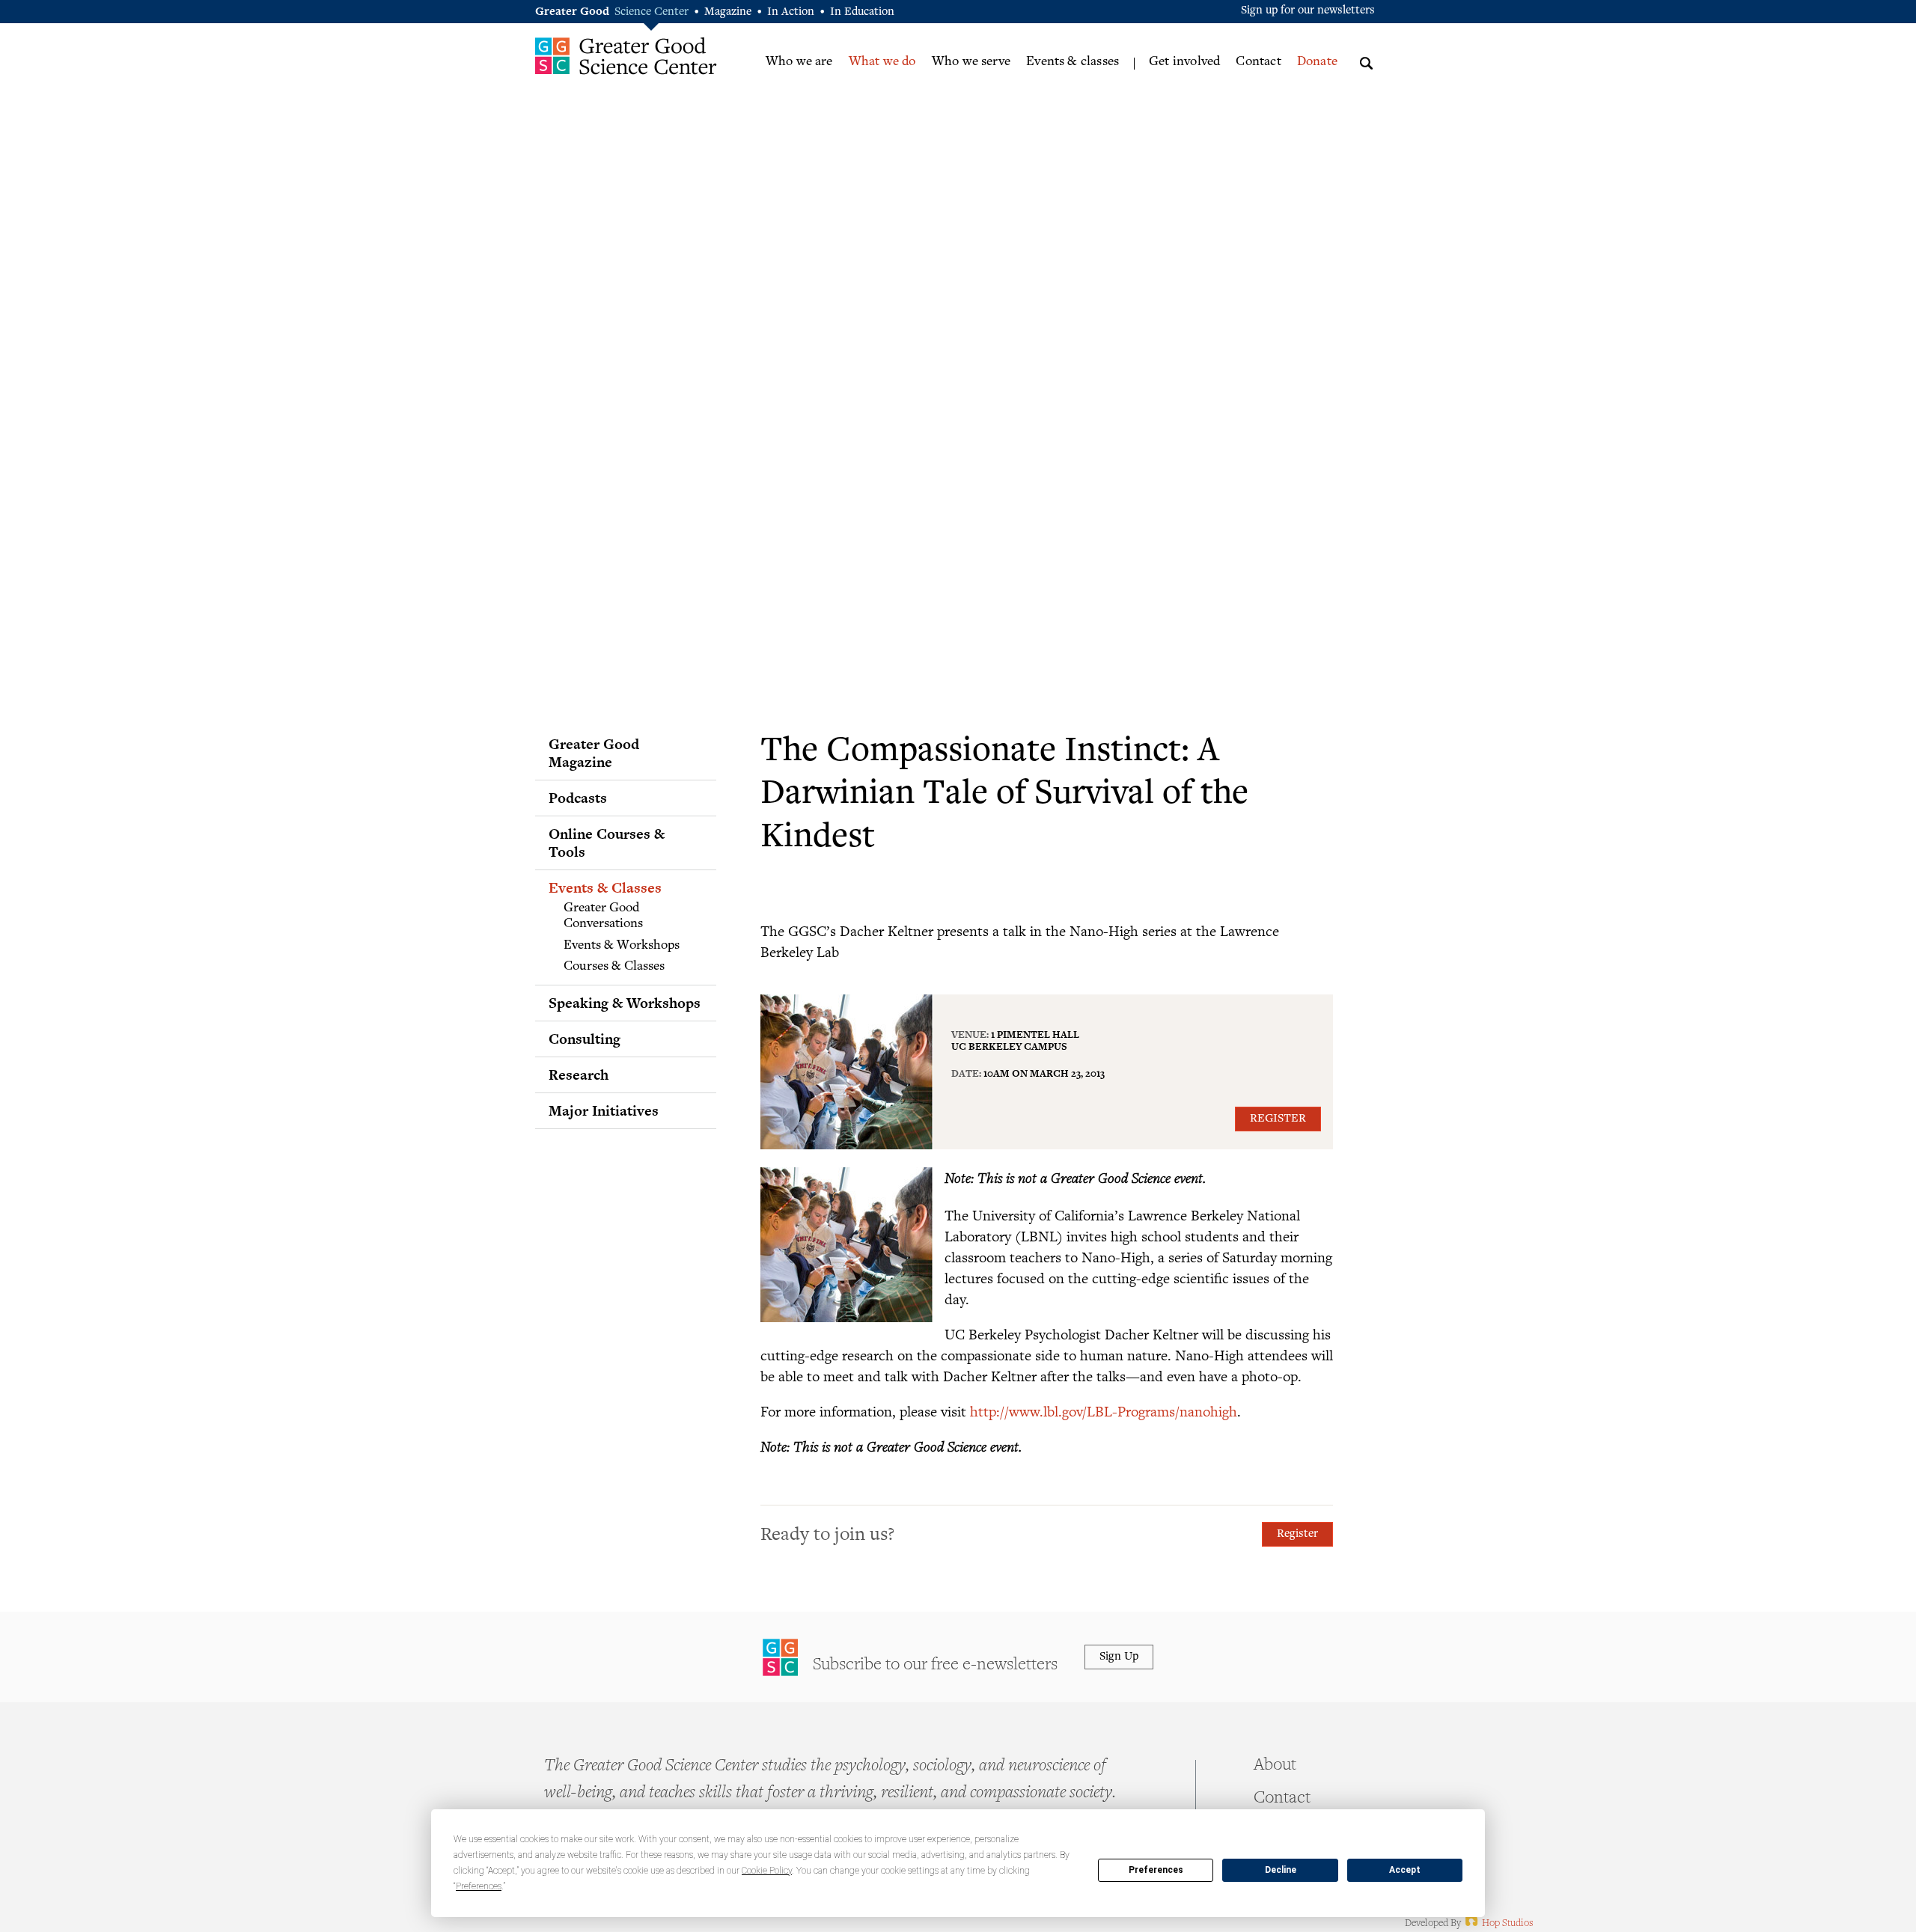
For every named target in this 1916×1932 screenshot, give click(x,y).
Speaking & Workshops (625, 1003)
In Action (791, 12)
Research (579, 1074)
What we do (882, 62)
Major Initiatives (604, 1110)
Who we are (799, 62)
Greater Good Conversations (603, 917)
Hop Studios (1498, 1924)
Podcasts (578, 798)
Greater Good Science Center (626, 56)
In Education (862, 12)
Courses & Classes (614, 967)
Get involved (1184, 62)
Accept (1405, 1870)
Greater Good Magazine (594, 753)
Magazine (728, 12)
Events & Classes (605, 887)
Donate (1317, 62)
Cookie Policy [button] (767, 1871)
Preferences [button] (479, 1886)
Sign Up (1119, 1657)
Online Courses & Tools (607, 843)
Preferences (1156, 1870)
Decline (1281, 1870)
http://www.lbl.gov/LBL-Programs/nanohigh (1104, 1411)
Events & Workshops (622, 946)
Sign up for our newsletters (1308, 11)
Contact (1258, 62)
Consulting (585, 1039)
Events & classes (1073, 62)
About (1275, 1766)
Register (1278, 1119)
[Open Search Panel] (1366, 61)
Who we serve (971, 62)
